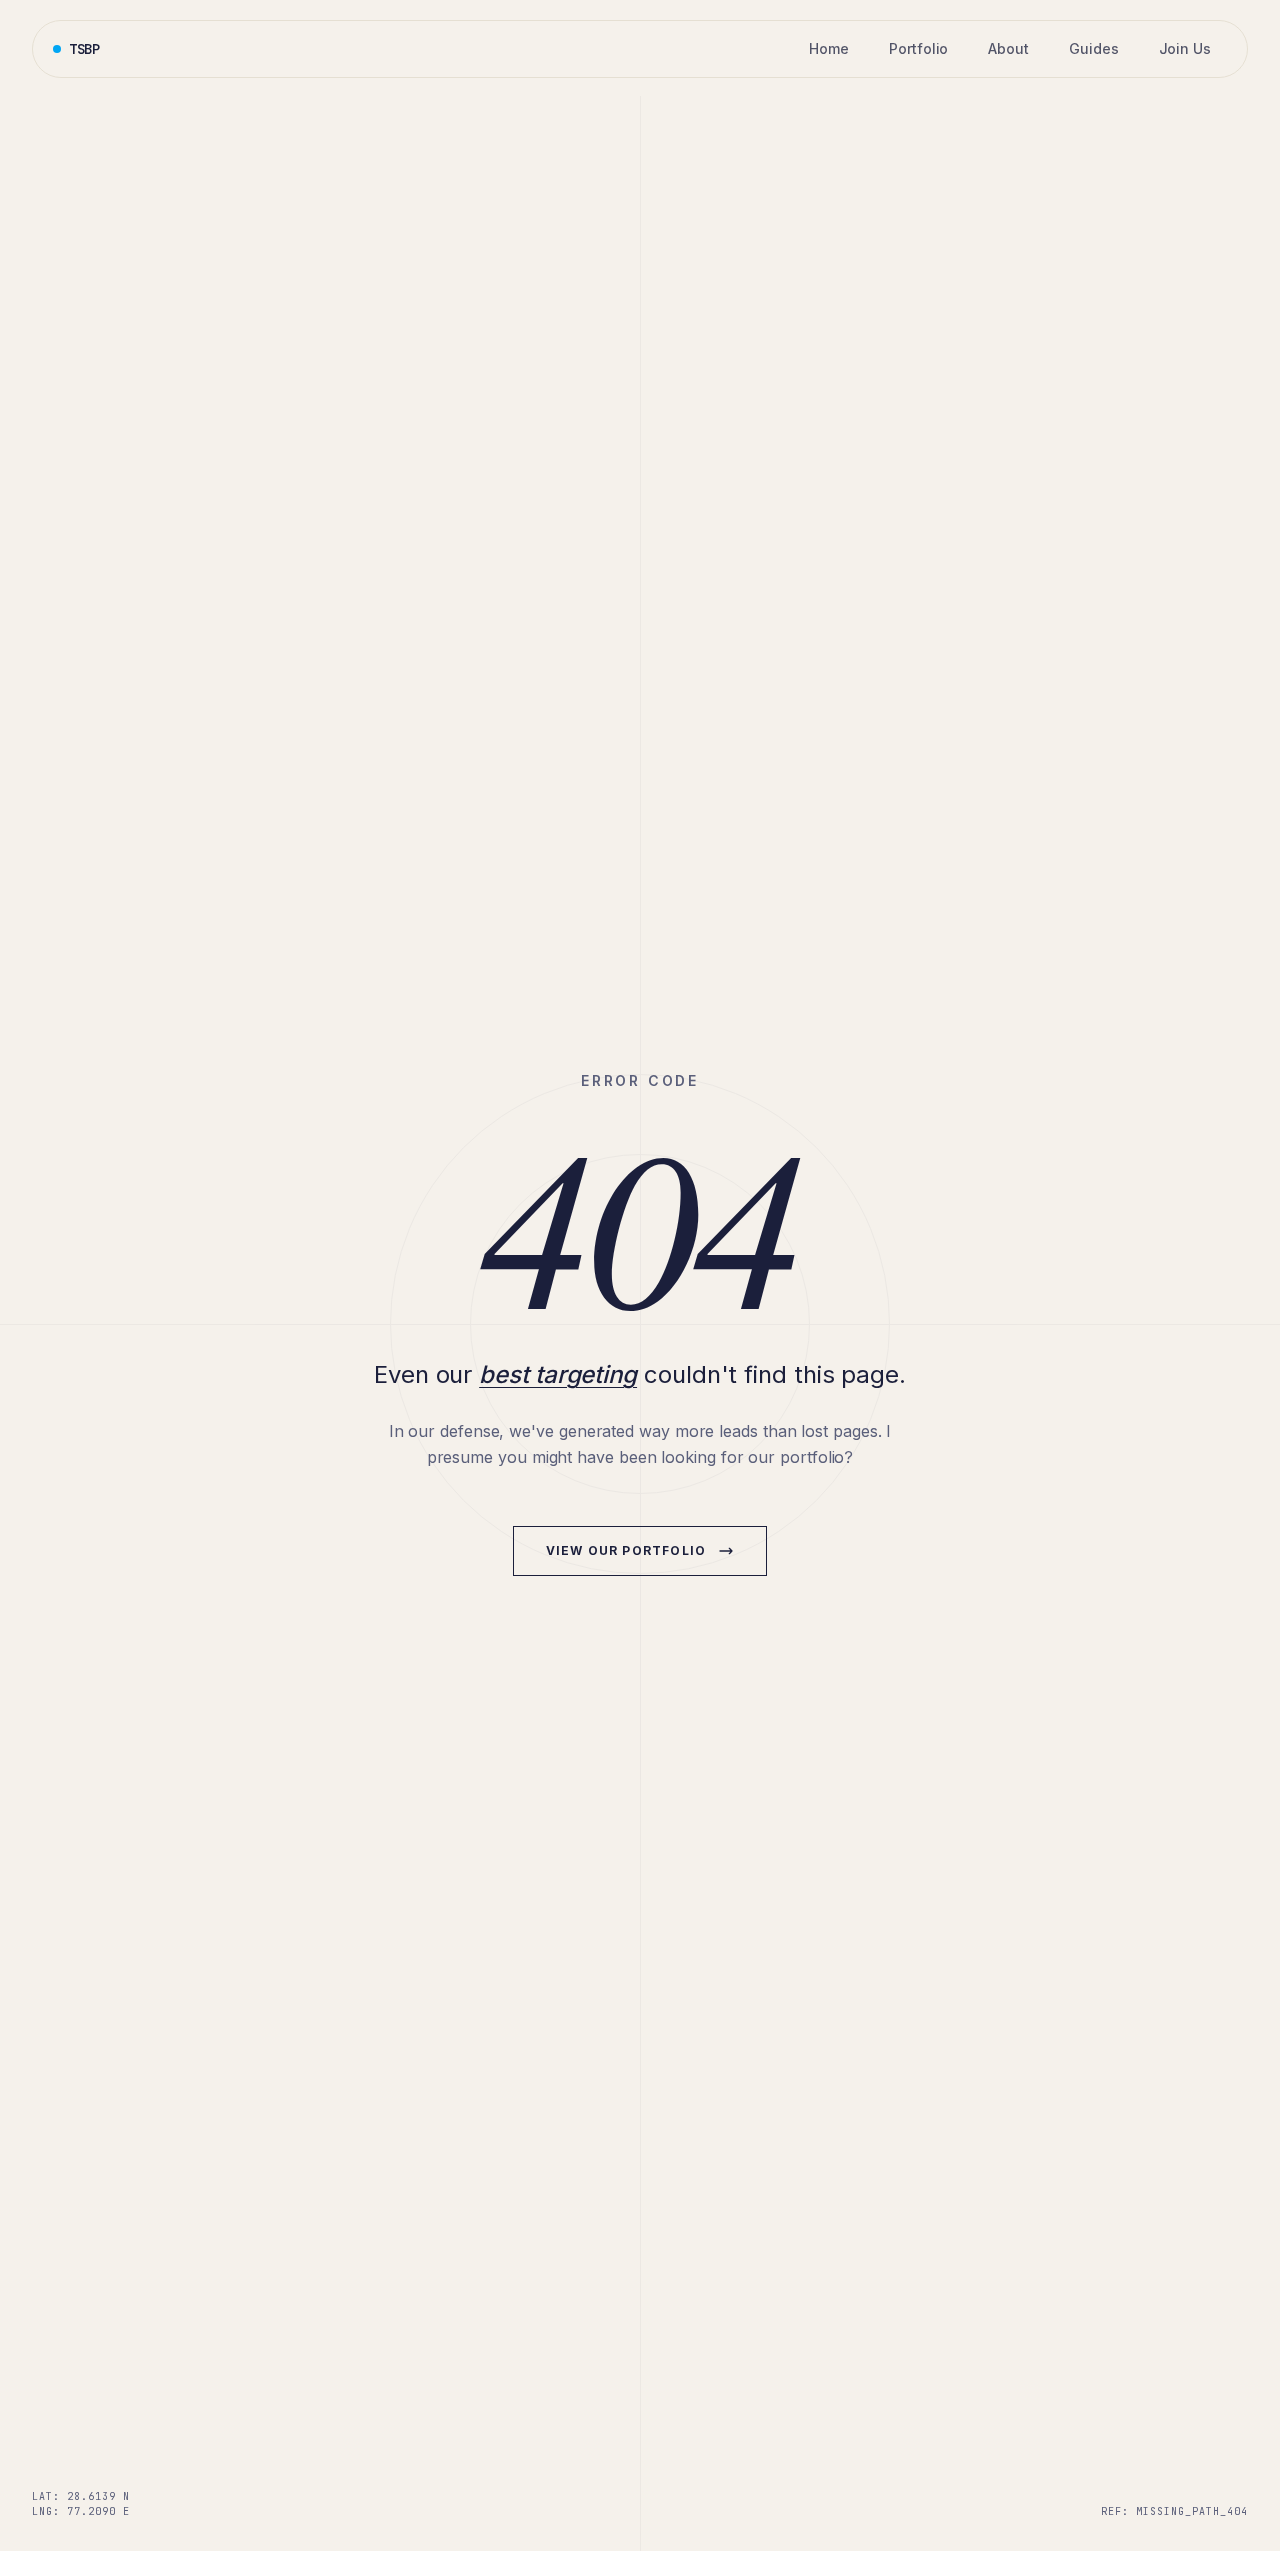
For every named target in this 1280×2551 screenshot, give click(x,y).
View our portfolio (626, 1550)
